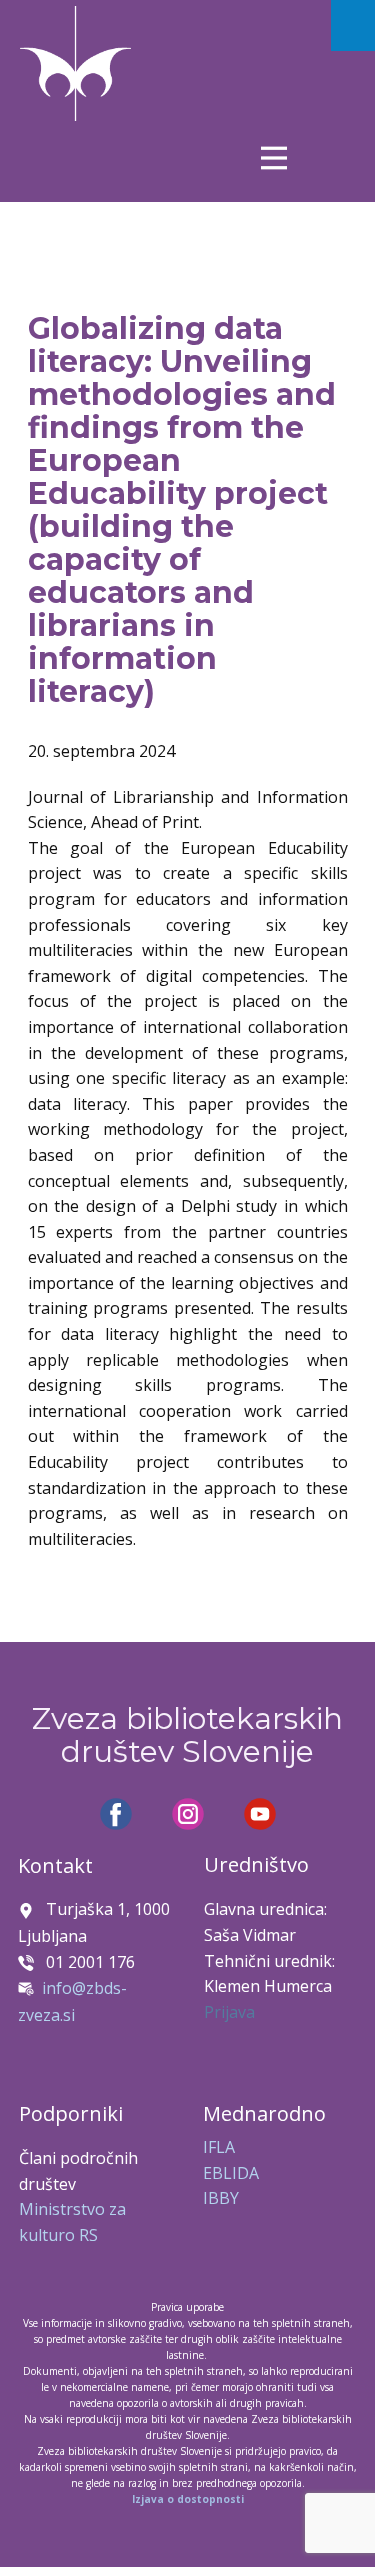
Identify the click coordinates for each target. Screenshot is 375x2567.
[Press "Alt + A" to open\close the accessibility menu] (353, 25)
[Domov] (75, 63)
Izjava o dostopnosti (188, 2499)
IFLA (219, 2147)
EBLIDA (231, 2173)
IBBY (221, 2198)
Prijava (229, 2012)
